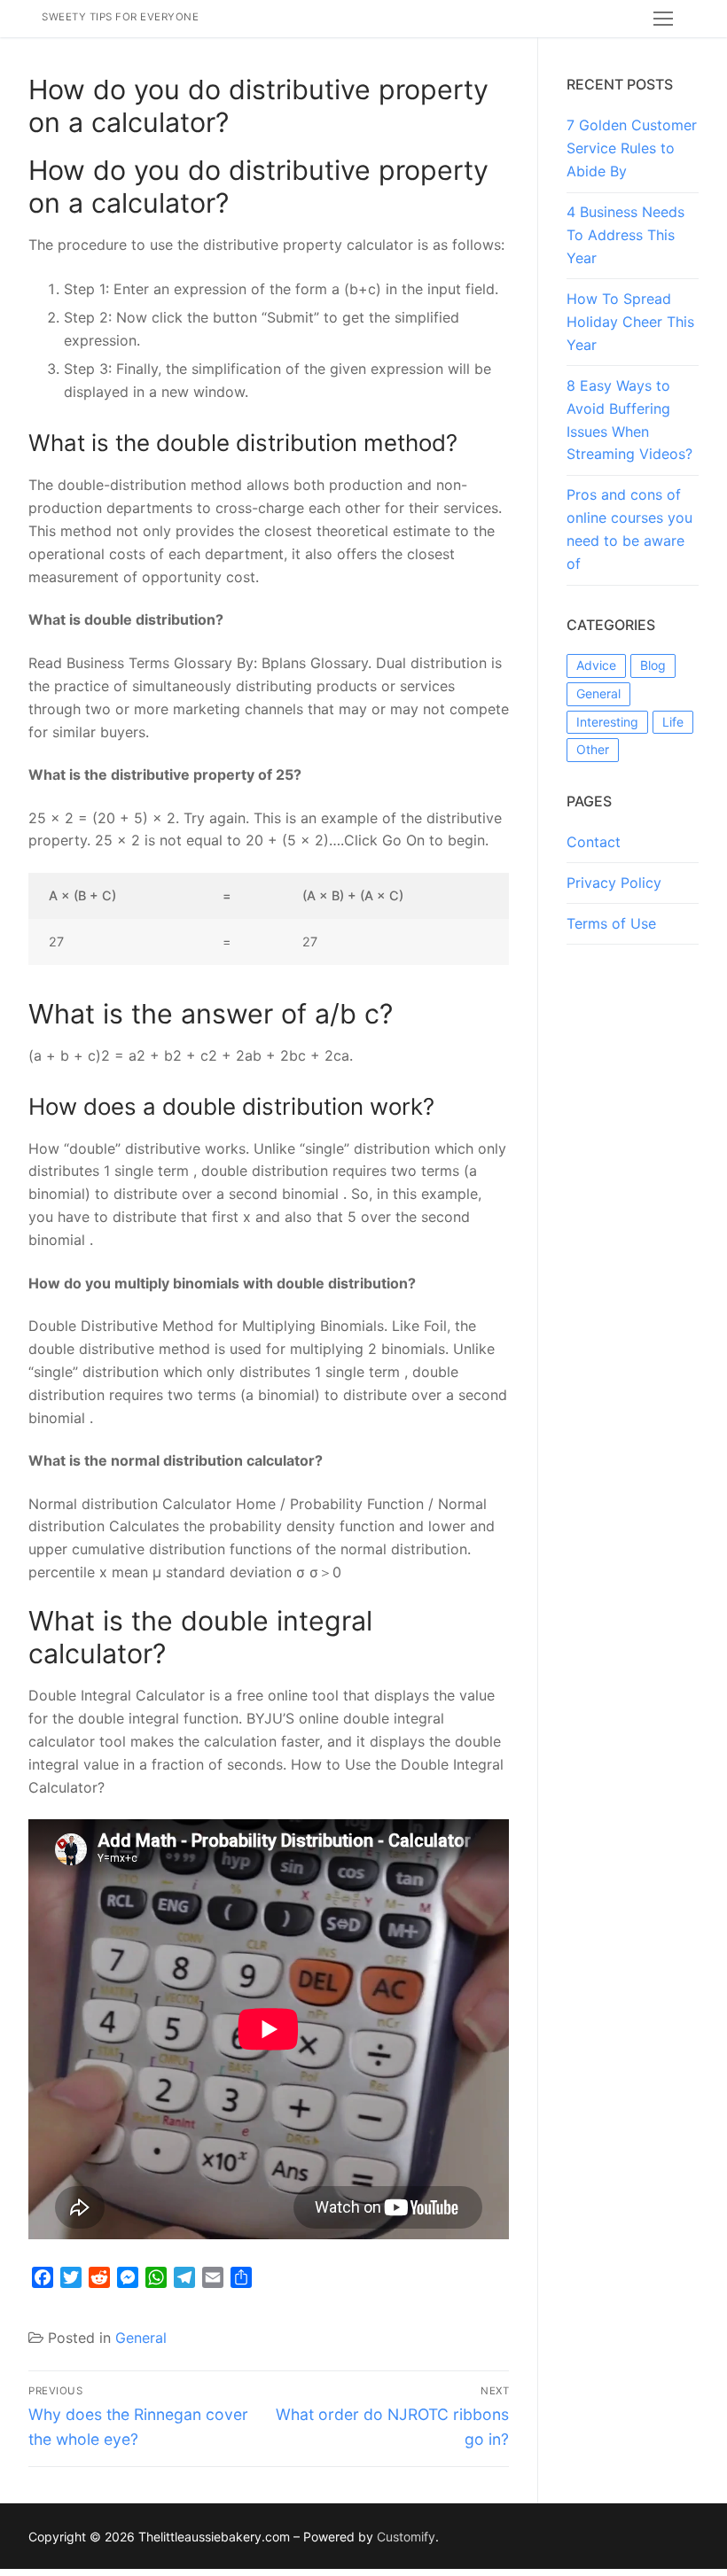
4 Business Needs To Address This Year (625, 235)
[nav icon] (663, 19)
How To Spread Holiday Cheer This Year (630, 322)
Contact (594, 842)
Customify (406, 2537)
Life (673, 722)
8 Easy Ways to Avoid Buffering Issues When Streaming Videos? (629, 420)
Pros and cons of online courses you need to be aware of (629, 529)
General (141, 2338)
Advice (596, 665)
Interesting (607, 722)
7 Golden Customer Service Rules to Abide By (632, 148)
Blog (653, 665)
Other (593, 749)
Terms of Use (611, 923)
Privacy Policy (614, 883)
